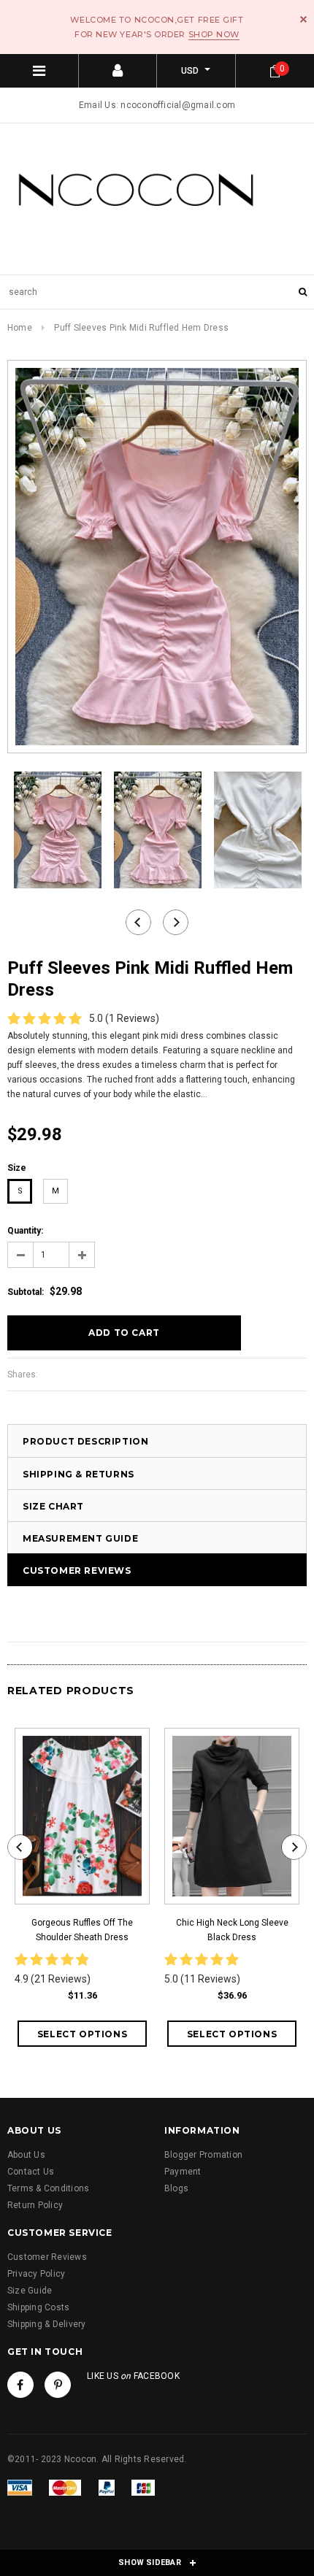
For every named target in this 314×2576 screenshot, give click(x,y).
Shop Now (214, 34)
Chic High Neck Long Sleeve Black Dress (232, 1930)
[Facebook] (20, 2385)
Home (20, 328)
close (303, 19)
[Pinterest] (58, 2385)
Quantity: (25, 1231)
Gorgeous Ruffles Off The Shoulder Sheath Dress (82, 1930)
